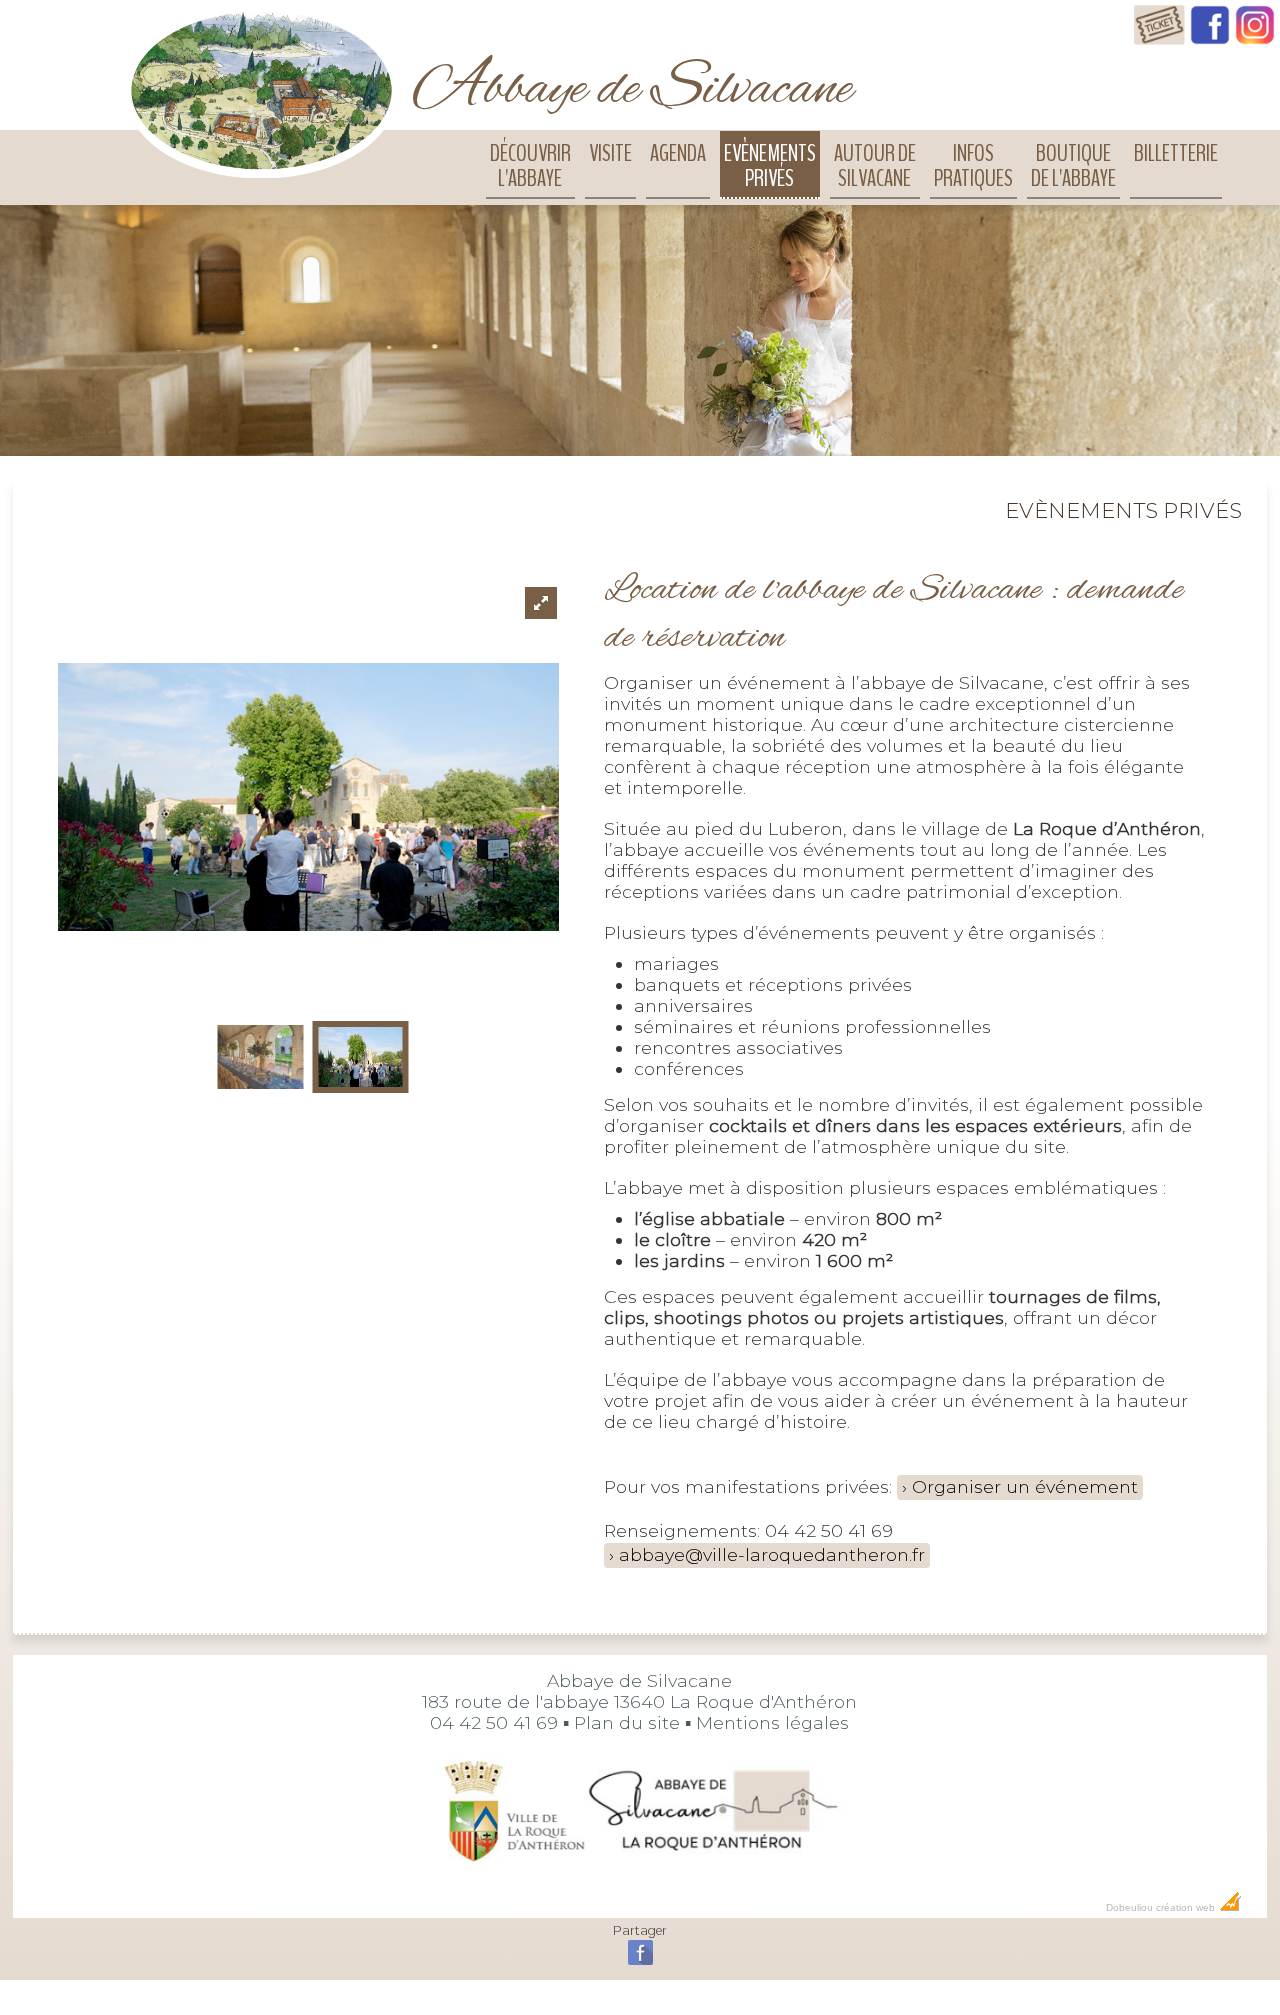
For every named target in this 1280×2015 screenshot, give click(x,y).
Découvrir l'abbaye (530, 165)
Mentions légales (772, 1722)
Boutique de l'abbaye (1073, 165)
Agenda (678, 153)
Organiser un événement (1025, 1486)
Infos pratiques (973, 165)
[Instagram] (1255, 38)
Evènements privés (770, 165)
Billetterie (1176, 153)
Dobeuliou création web (1162, 1907)
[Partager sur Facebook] (640, 1962)
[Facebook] (1210, 38)
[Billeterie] (1159, 38)
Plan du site (627, 1722)
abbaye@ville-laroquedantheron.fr (772, 1554)
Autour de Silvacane (875, 165)
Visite (610, 153)
